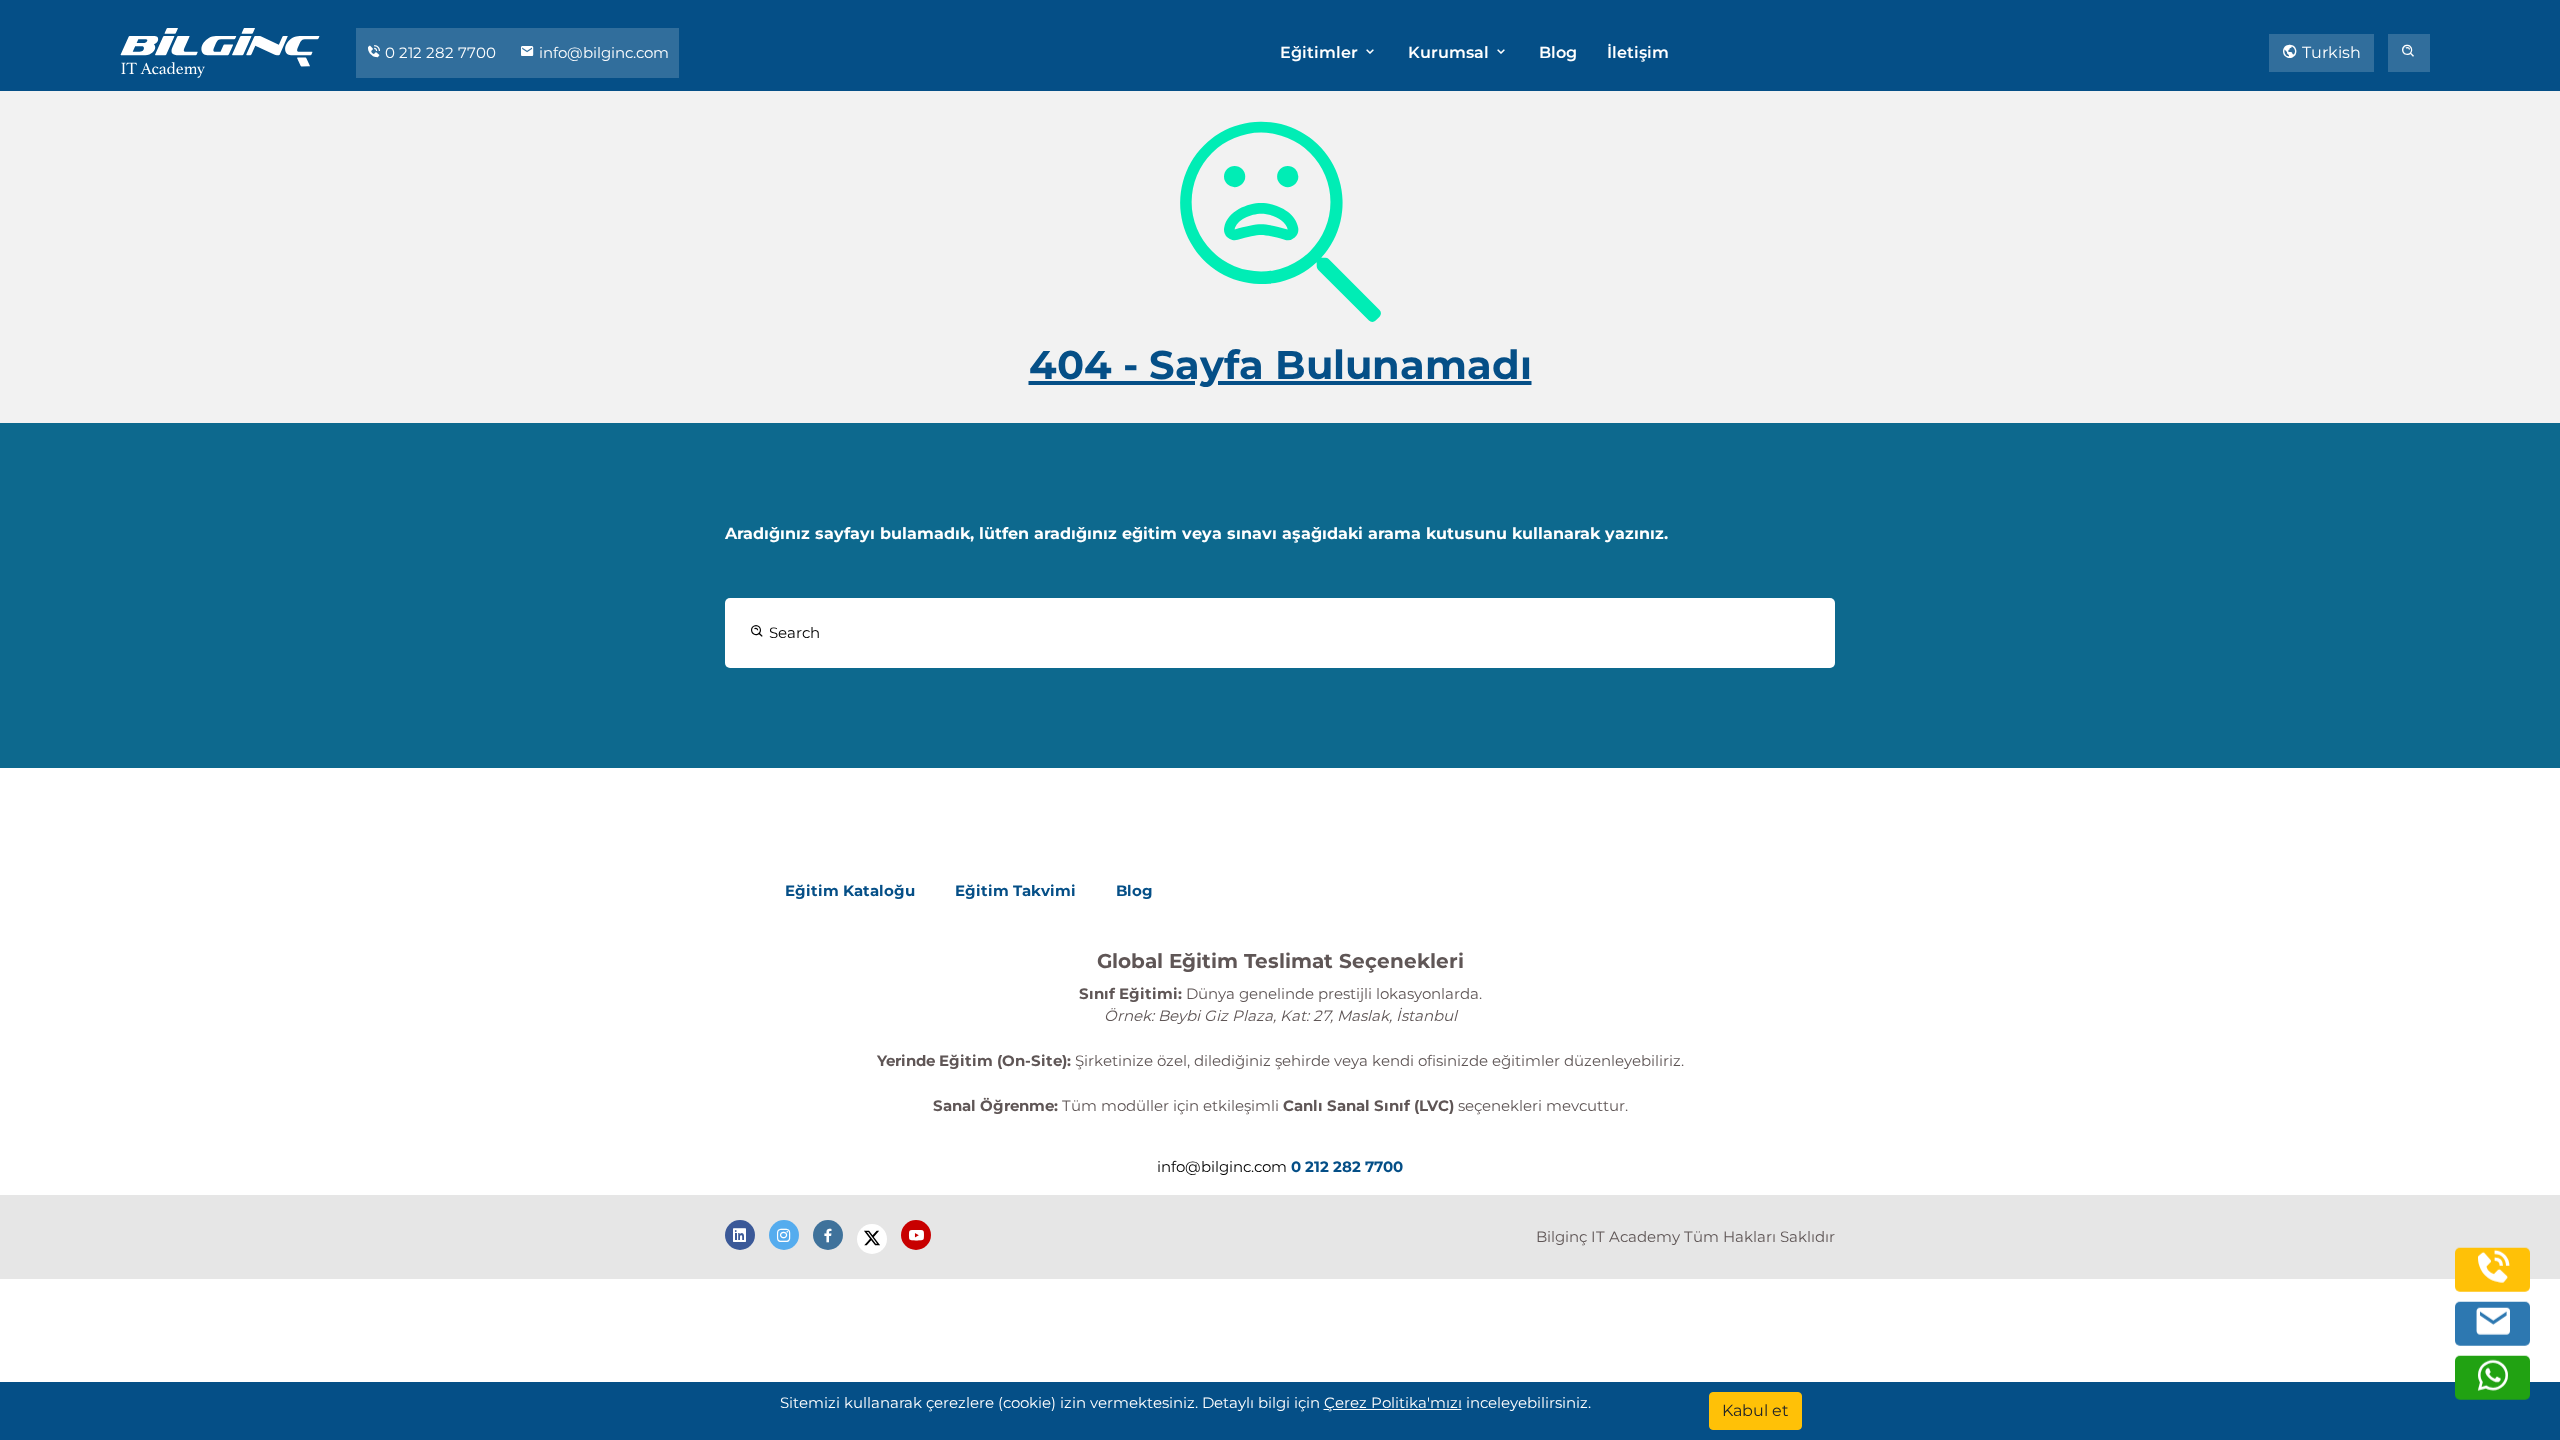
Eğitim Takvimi (1015, 890)
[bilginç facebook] (828, 1235)
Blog (1558, 52)
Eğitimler (1321, 52)
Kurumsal (1450, 52)
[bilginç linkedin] (740, 1235)
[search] (2409, 53)
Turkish (2329, 52)
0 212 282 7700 (440, 52)
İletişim (1638, 52)
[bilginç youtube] (916, 1235)
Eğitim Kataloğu (850, 890)
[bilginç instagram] (784, 1235)
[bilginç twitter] (872, 1239)
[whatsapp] (2493, 1384)
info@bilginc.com (602, 52)
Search (792, 632)
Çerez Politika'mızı (1393, 1402)
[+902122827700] (2493, 1276)
